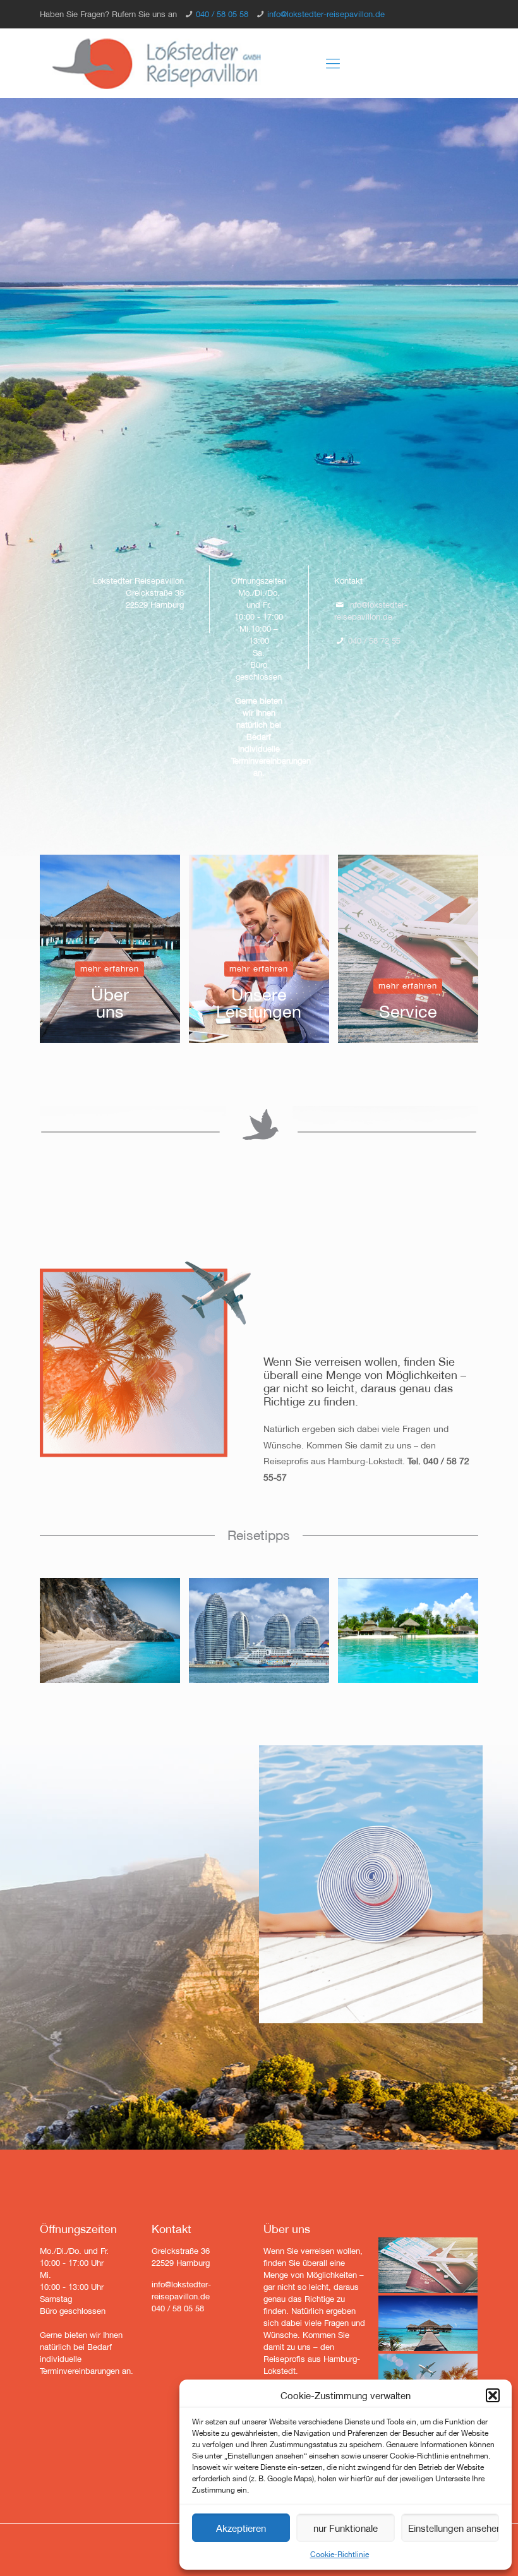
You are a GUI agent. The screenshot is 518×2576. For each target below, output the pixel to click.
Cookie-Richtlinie (340, 2554)
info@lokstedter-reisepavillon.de (326, 14)
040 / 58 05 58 (222, 14)
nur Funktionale (346, 2528)
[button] (493, 2395)
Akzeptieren (241, 2528)
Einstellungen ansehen (454, 2528)
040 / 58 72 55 (374, 641)
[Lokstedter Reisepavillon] (157, 63)
